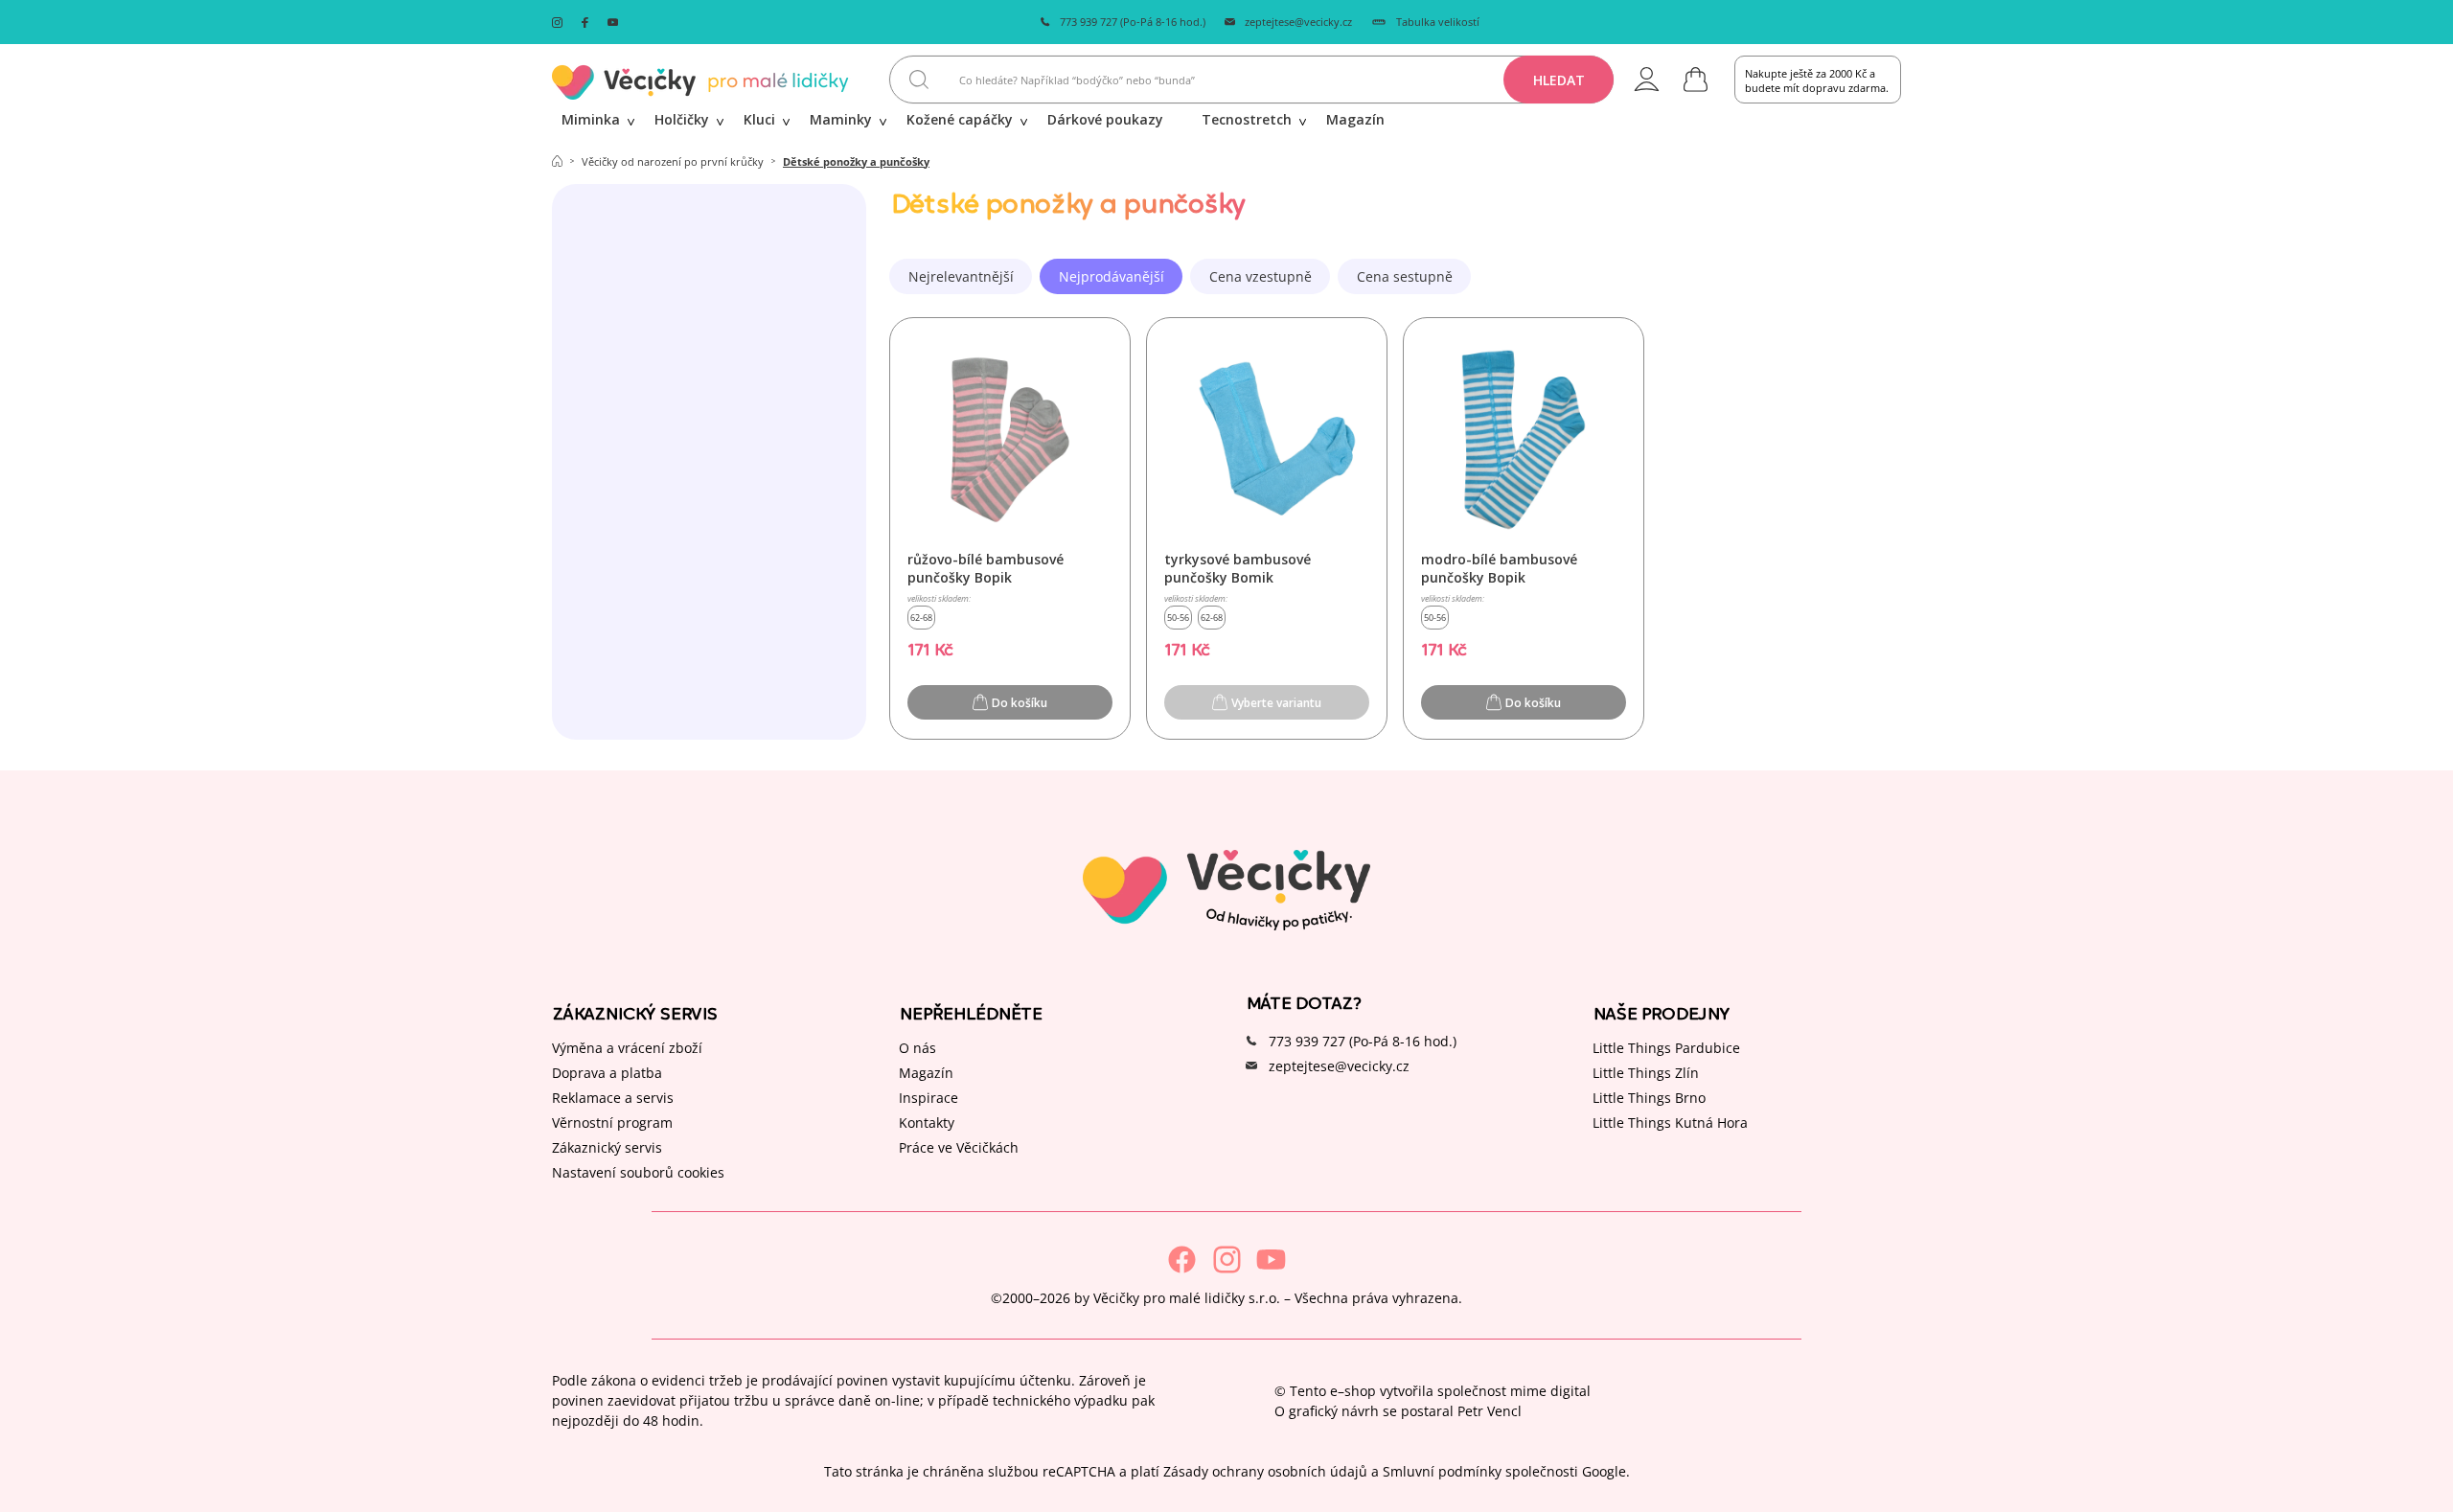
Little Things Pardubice (1666, 1048)
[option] (961, 276)
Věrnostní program (612, 1123)
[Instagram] (1227, 1260)
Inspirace (928, 1098)
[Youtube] (1271, 1260)
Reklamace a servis (613, 1098)
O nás (917, 1048)
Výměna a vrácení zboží (627, 1048)
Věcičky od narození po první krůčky (673, 161)
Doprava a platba (607, 1073)
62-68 (921, 618)
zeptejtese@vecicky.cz (1298, 22)
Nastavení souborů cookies (638, 1172)
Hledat (1559, 80)
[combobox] (1251, 80)
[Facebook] (1182, 1260)
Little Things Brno (1649, 1098)
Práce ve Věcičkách (959, 1147)
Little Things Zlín (1646, 1073)
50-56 (1178, 618)
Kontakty (927, 1123)
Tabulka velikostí (1438, 22)
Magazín (926, 1073)
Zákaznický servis (607, 1147)
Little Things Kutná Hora (1670, 1123)
